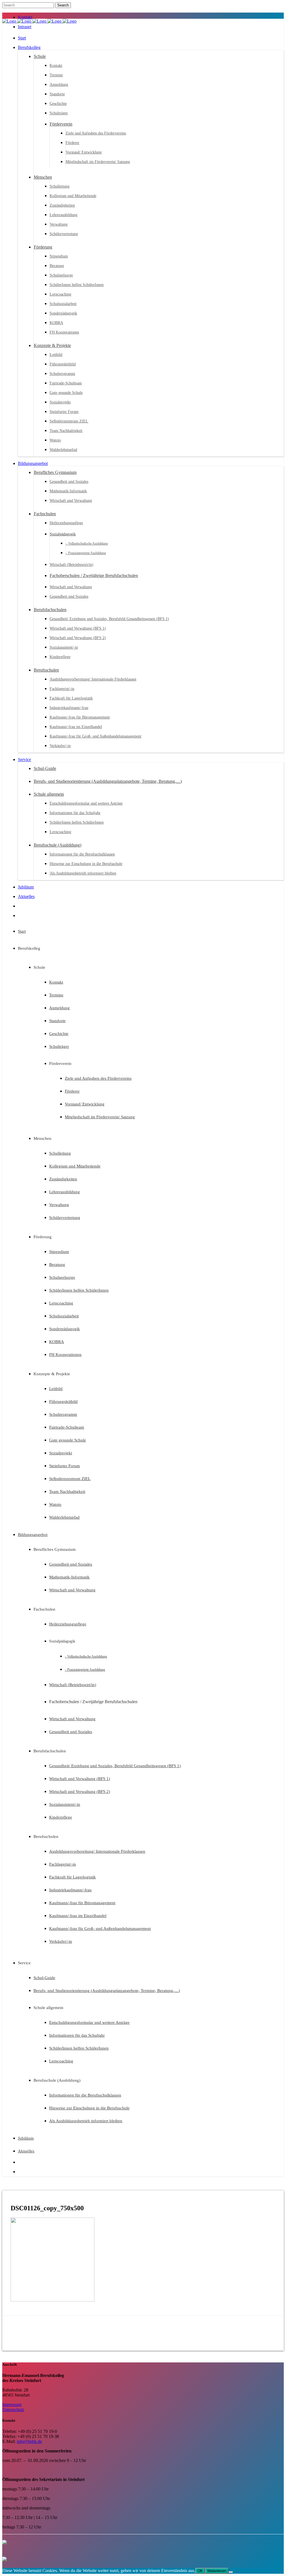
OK (200, 2571)
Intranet (25, 27)
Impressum (12, 2404)
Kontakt (25, 17)
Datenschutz (13, 2410)
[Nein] (231, 2572)
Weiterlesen (217, 2571)
